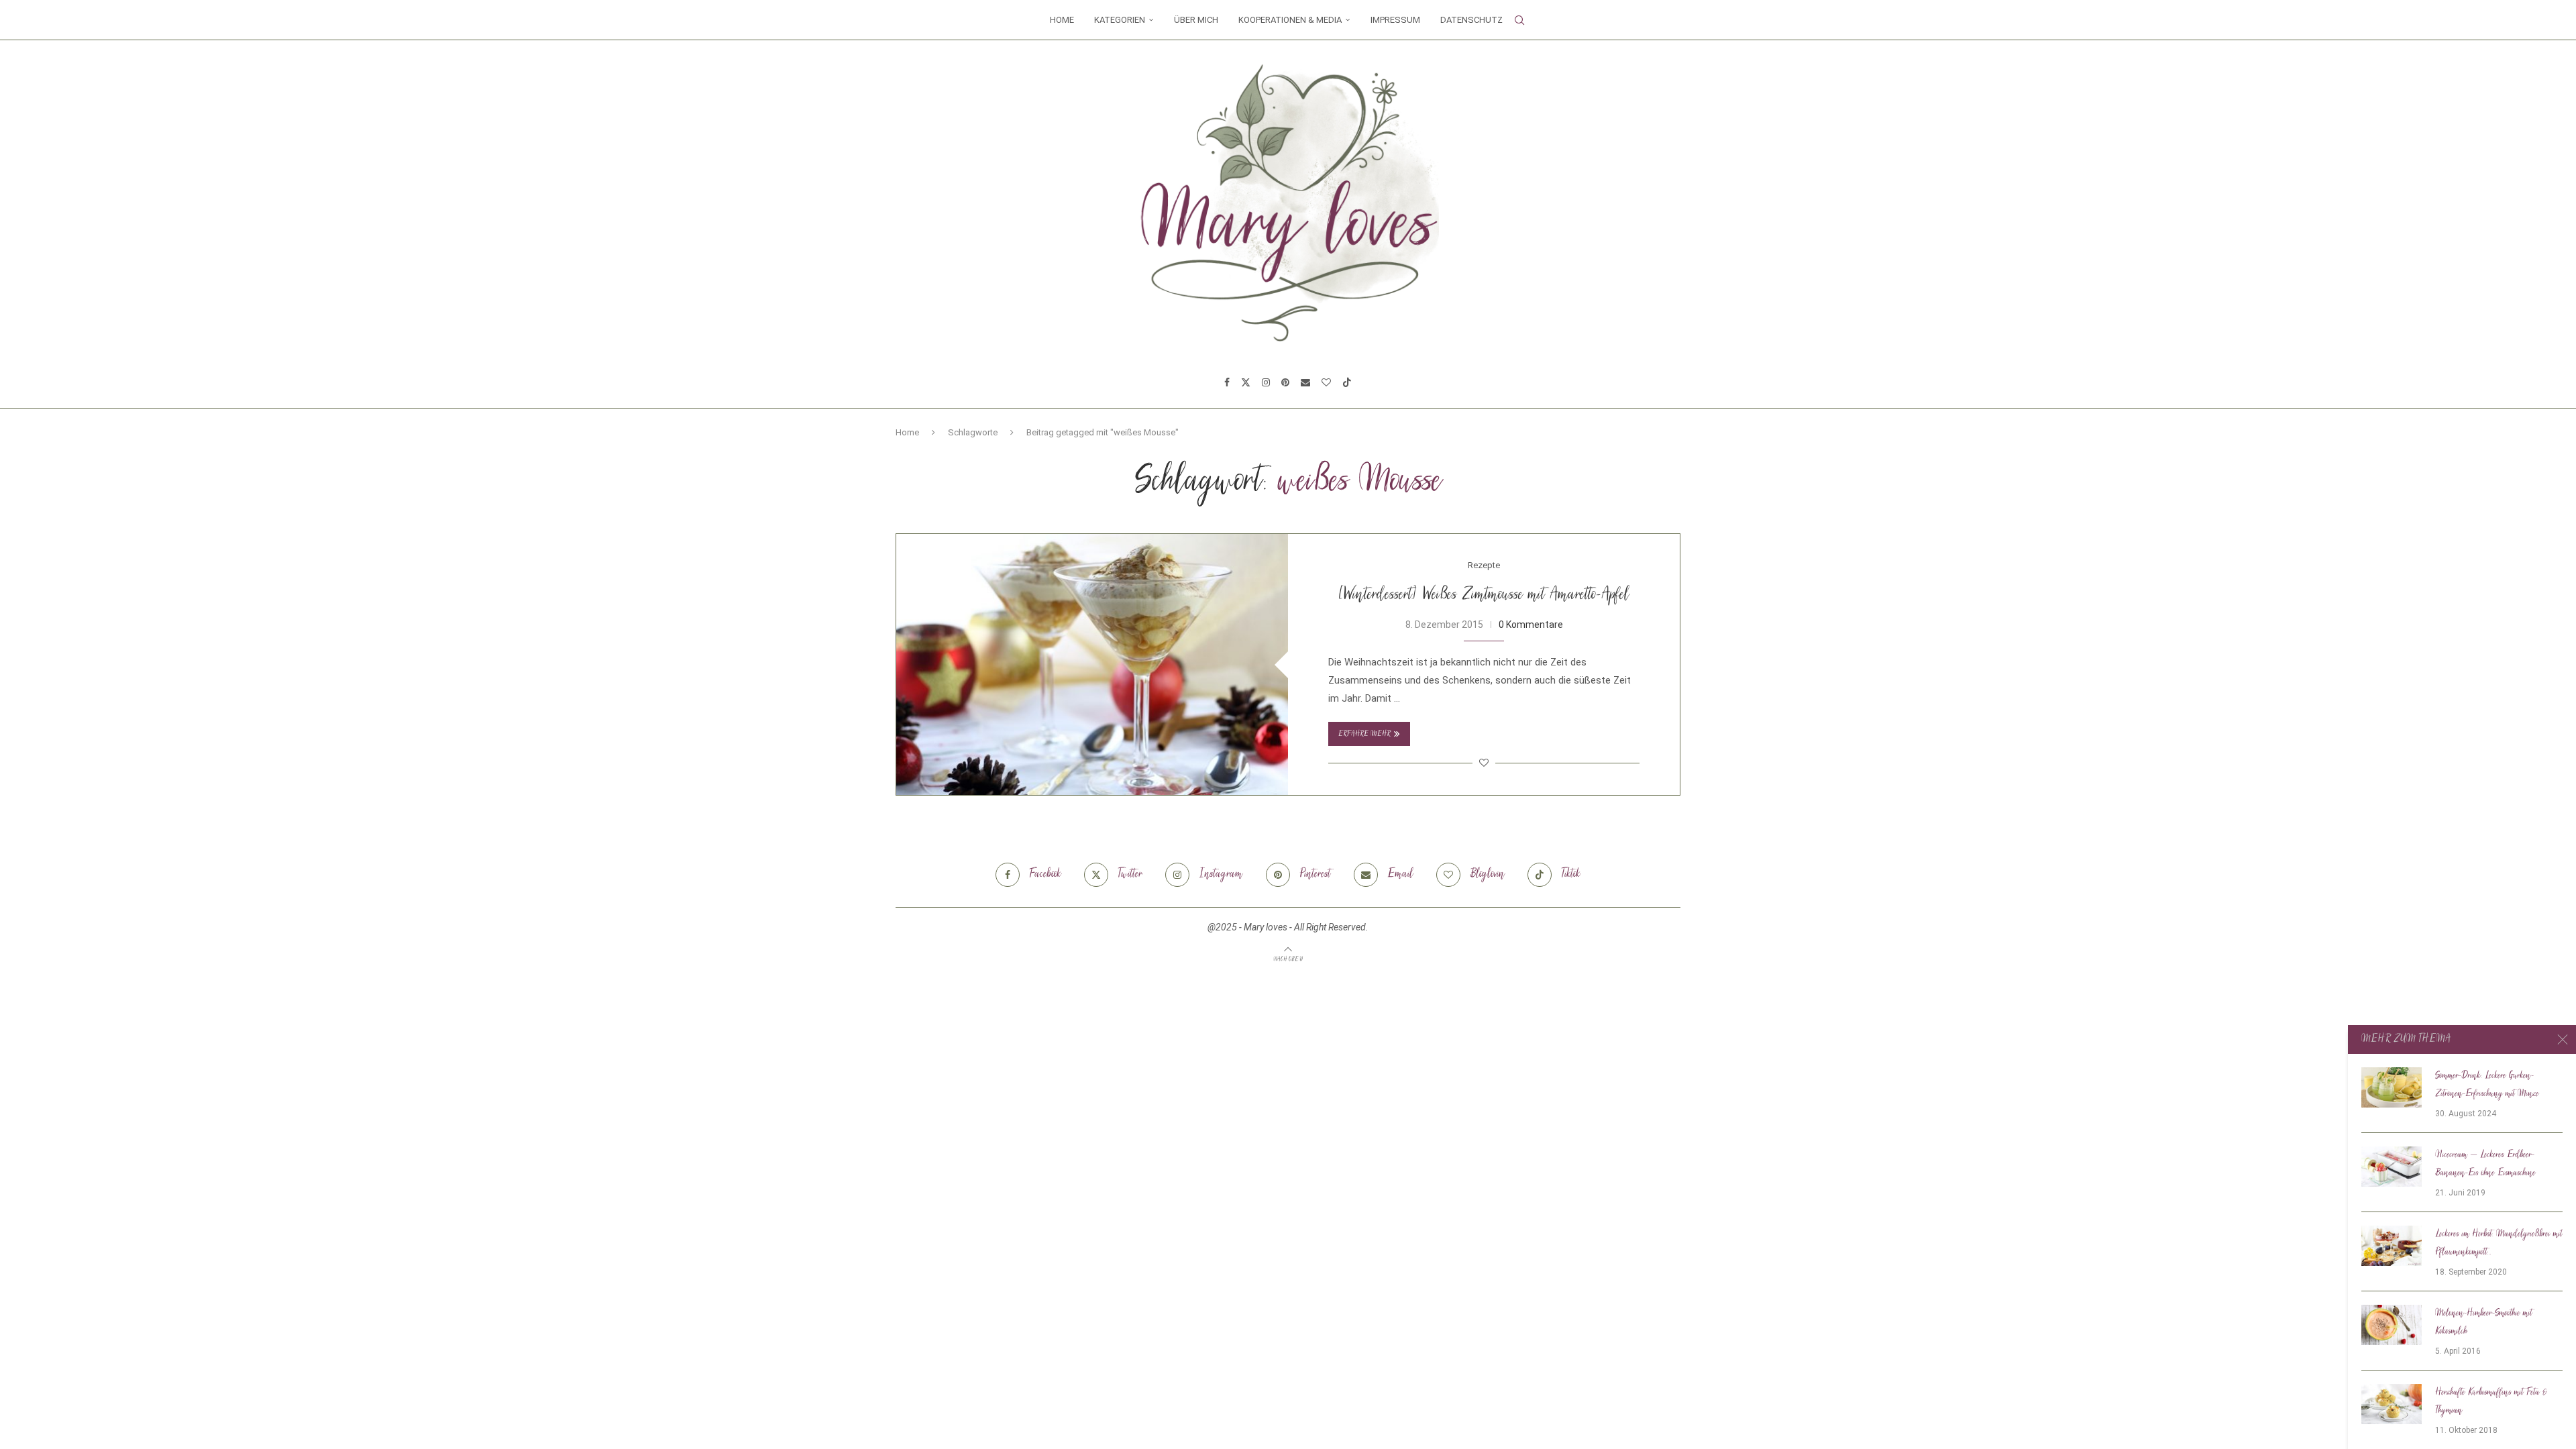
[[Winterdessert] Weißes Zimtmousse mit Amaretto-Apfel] (1092, 664)
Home (1062, 20)
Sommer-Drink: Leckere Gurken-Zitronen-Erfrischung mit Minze (2487, 1085)
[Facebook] (1227, 382)
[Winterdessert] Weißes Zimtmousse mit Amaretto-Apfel (1484, 595)
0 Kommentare (1531, 625)
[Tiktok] (1347, 382)
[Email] (1305, 382)
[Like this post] (1484, 763)
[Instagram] (1266, 382)
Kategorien (1120, 20)
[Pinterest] (1285, 382)
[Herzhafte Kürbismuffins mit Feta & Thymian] (2392, 1404)
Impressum (1395, 20)
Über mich (1196, 20)
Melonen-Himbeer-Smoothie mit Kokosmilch (2484, 1323)
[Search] (1519, 20)
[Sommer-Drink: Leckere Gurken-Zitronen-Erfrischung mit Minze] (2392, 1087)
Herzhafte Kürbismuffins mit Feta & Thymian (2491, 1402)
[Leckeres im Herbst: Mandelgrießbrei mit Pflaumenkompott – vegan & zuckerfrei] (2392, 1246)
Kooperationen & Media (1290, 20)
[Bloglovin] (1326, 382)
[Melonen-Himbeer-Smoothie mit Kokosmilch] (2392, 1325)
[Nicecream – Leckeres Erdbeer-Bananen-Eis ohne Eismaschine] (2392, 1167)
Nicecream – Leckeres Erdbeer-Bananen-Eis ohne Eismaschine (2485, 1164)
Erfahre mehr (1364, 734)
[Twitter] (1246, 382)
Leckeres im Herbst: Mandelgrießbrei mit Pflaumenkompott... (2499, 1243)
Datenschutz (1471, 20)
